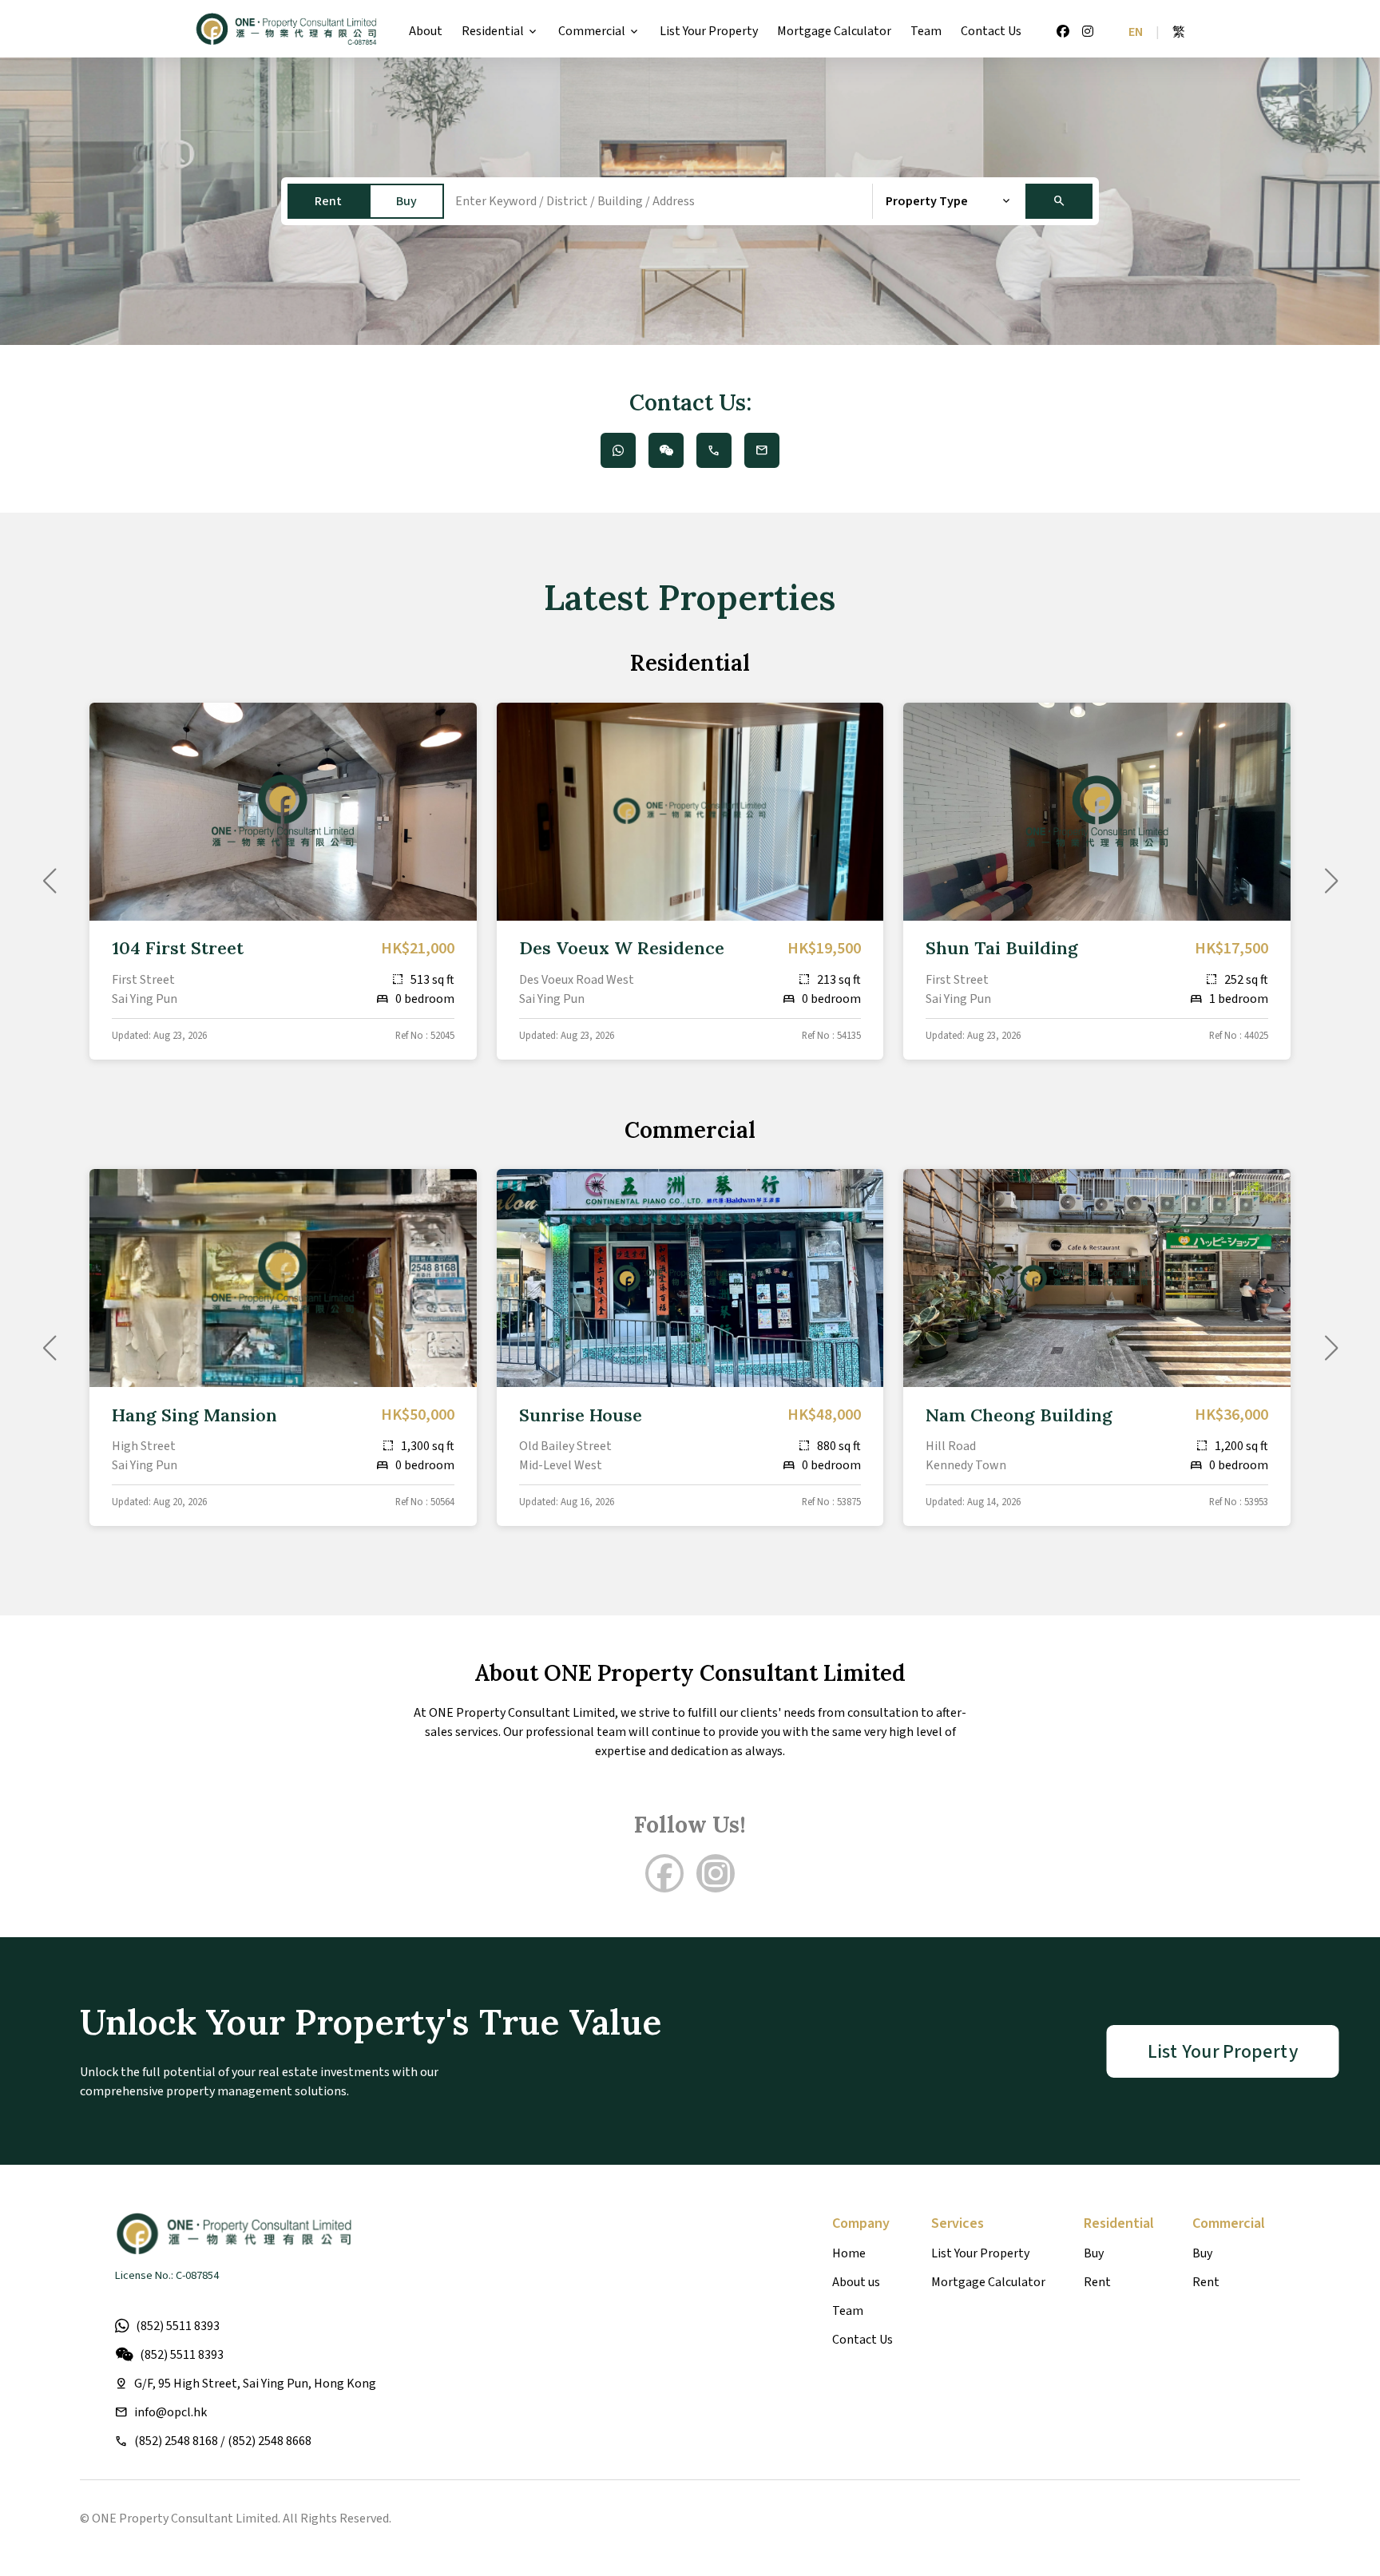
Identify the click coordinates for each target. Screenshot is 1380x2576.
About (426, 31)
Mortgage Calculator (834, 31)
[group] (283, 881)
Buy (406, 201)
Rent (328, 201)
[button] (1331, 881)
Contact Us (991, 31)
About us (856, 2282)
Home (849, 2253)
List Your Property (709, 31)
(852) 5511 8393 (178, 2326)
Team (926, 31)
